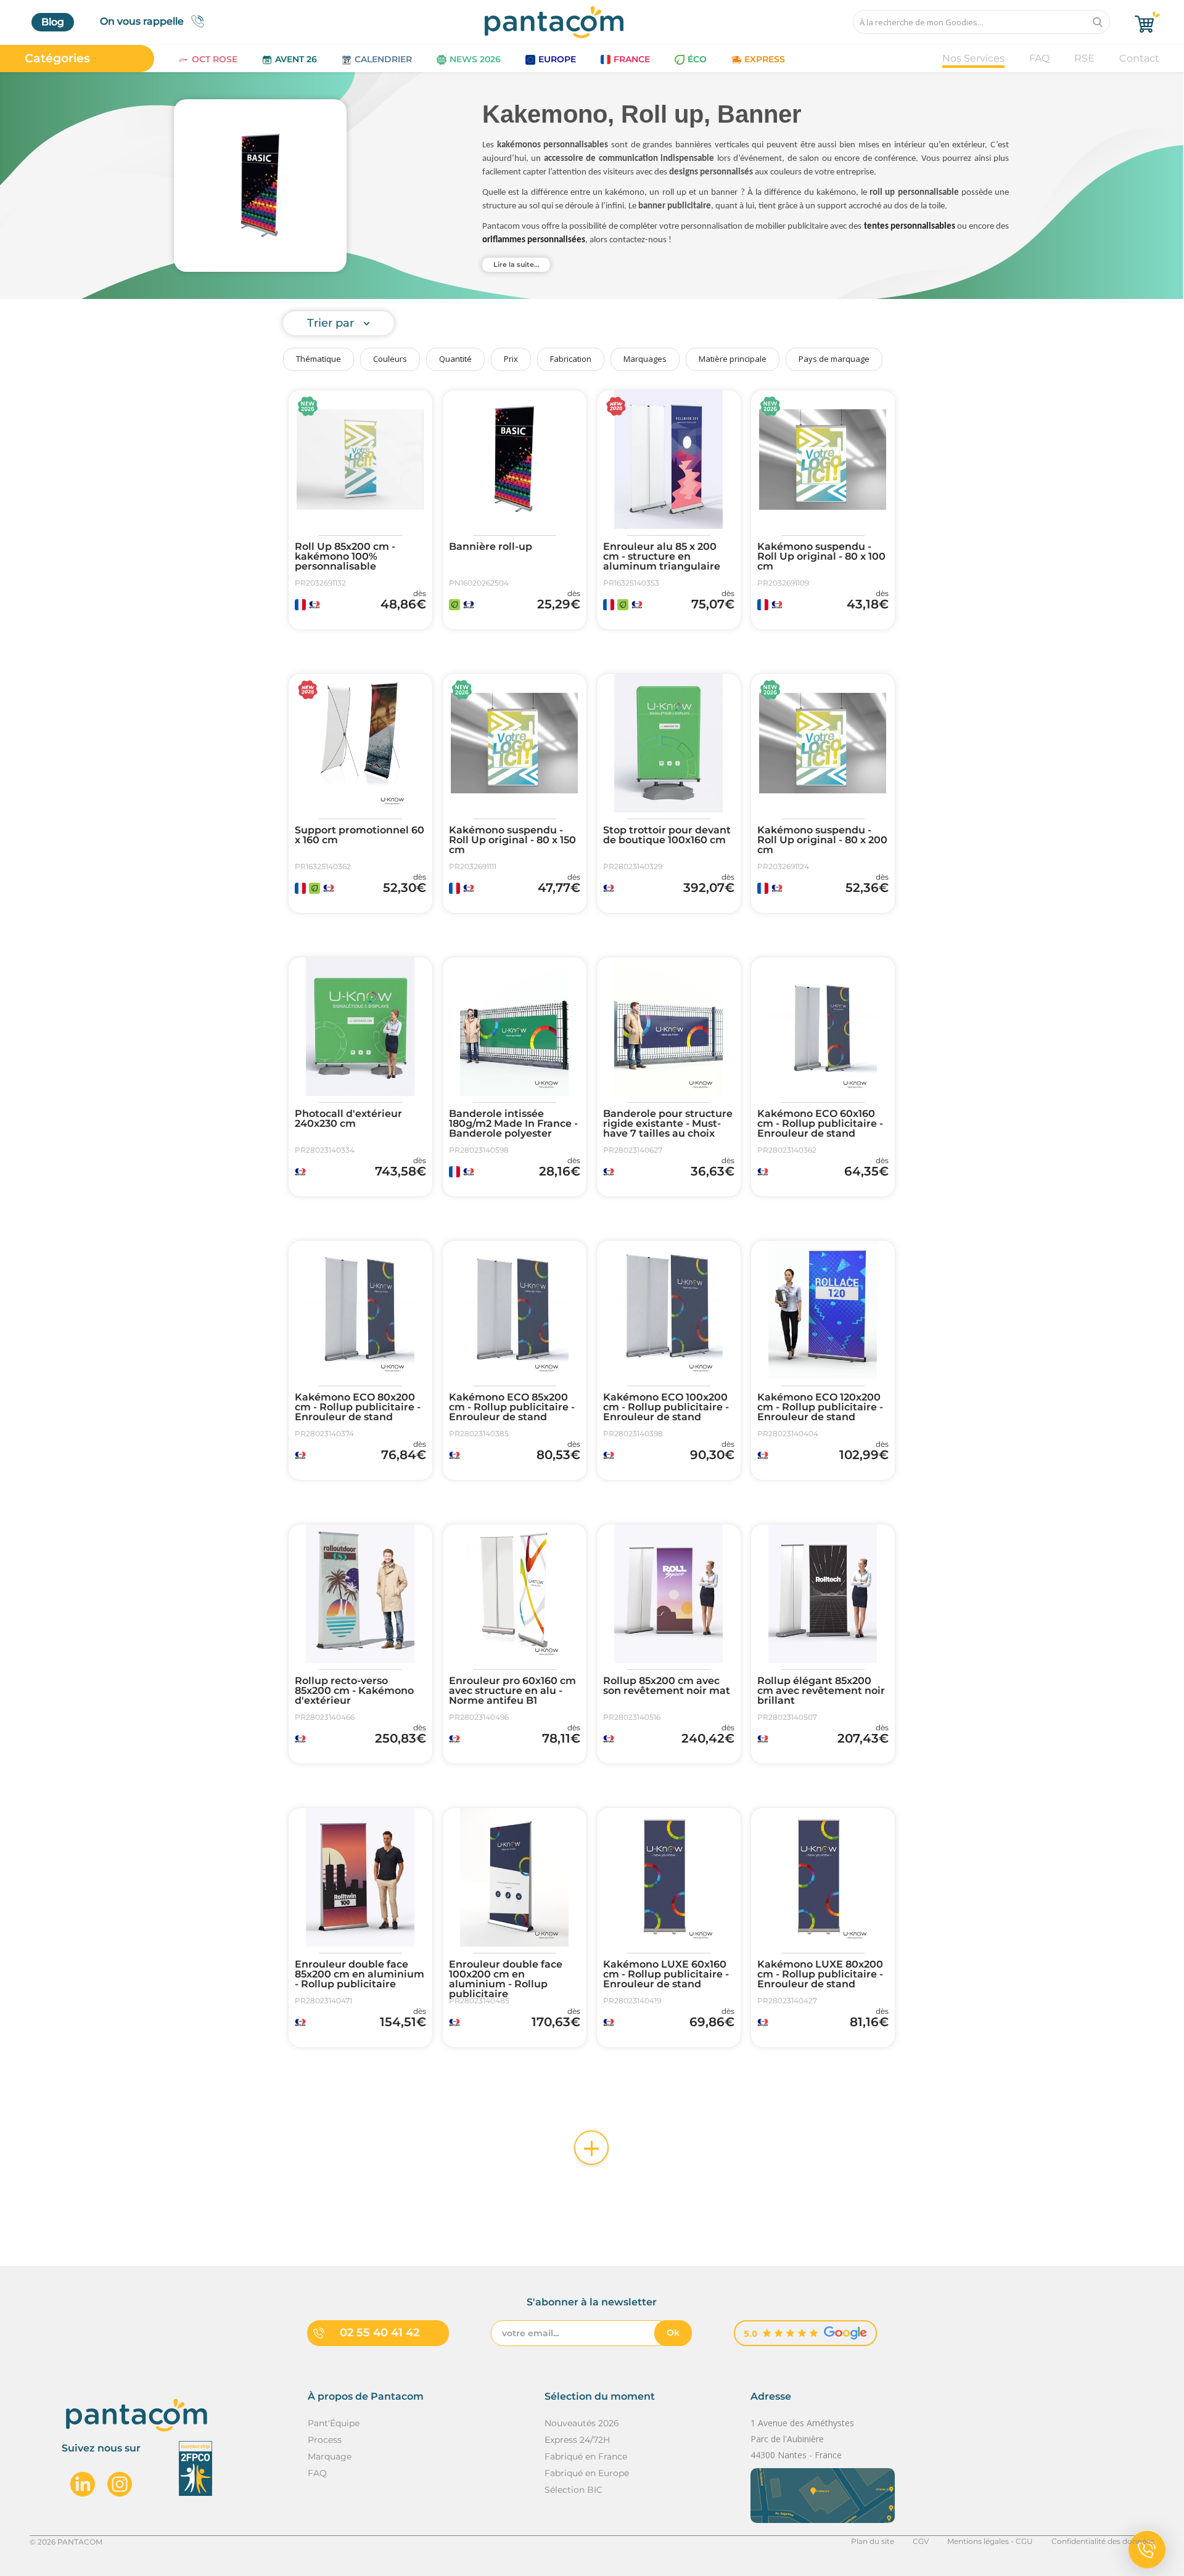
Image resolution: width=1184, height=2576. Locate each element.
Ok (673, 2333)
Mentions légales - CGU (990, 2541)
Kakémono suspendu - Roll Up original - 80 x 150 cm (512, 840)
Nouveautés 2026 (582, 2423)
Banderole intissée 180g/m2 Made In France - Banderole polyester (513, 1124)
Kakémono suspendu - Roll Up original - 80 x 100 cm (821, 557)
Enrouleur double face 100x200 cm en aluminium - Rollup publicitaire (506, 1979)
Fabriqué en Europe (587, 2473)
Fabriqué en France (586, 2456)
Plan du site (873, 2541)
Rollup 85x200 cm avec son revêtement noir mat (667, 1686)
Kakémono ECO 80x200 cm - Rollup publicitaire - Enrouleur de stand (358, 1407)
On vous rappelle (142, 21)
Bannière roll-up (491, 547)
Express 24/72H (577, 2440)
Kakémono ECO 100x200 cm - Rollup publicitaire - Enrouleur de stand (666, 1407)
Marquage (330, 2456)
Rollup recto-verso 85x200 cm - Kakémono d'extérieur (354, 1691)
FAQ (1039, 58)
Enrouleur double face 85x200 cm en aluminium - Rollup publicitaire (360, 1974)
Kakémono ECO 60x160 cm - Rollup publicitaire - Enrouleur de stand (820, 1124)
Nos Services (973, 58)
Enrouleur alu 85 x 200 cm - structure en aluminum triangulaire (662, 557)
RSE (1084, 58)
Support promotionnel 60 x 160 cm (360, 835)
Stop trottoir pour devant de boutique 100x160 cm (667, 835)
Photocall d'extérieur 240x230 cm (348, 1119)
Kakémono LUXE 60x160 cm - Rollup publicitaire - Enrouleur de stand (666, 1974)
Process (325, 2440)
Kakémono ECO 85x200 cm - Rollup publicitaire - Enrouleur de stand (512, 1407)
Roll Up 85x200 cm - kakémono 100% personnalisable (345, 557)
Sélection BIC (573, 2490)
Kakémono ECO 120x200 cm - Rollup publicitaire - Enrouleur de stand (820, 1407)
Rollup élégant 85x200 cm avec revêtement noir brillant (821, 1691)
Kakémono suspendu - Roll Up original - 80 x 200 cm (822, 840)
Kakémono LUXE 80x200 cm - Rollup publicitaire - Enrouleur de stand (820, 1974)
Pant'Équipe (334, 2423)
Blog (53, 22)
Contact (1139, 58)
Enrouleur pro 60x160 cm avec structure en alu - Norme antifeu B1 (512, 1691)
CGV (921, 2541)
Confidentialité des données (1103, 2541)
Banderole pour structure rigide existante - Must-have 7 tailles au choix (668, 1124)
